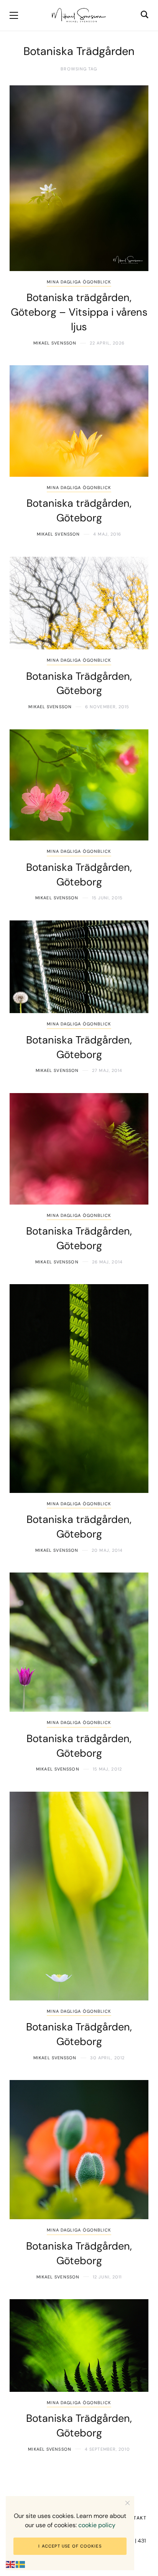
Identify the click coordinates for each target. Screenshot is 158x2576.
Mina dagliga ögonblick (79, 282)
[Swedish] (21, 2564)
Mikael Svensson (55, 343)
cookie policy (97, 2525)
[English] (11, 2564)
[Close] (128, 2503)
